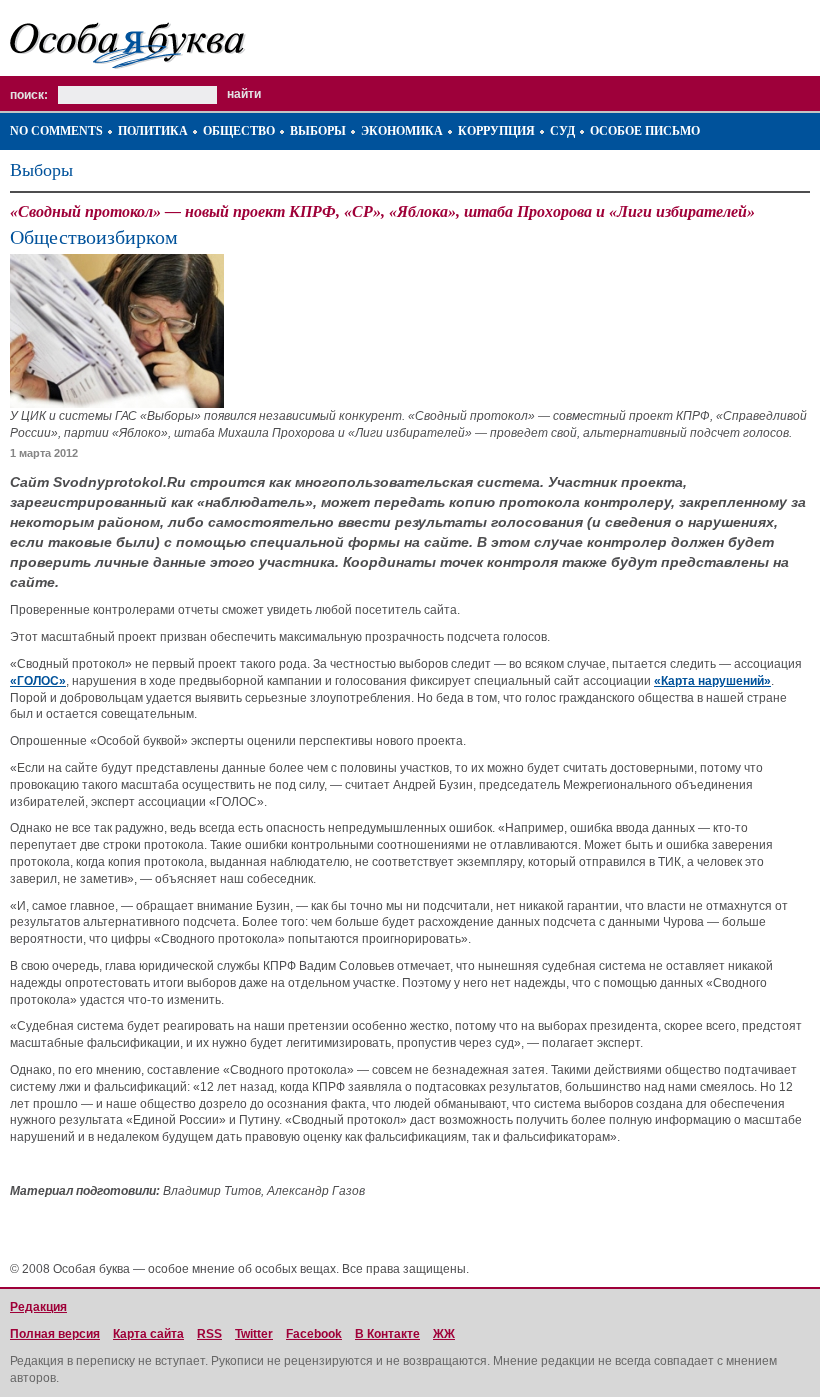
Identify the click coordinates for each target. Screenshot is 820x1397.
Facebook (314, 1334)
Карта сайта (148, 1334)
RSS (209, 1334)
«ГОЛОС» (38, 681)
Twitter (254, 1334)
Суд (562, 131)
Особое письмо (645, 131)
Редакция (38, 1307)
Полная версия (55, 1334)
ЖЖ (444, 1334)
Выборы (318, 131)
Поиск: (29, 95)
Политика (153, 131)
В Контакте (387, 1334)
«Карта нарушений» (712, 681)
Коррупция (496, 131)
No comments (56, 131)
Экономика (402, 131)
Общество (239, 131)
